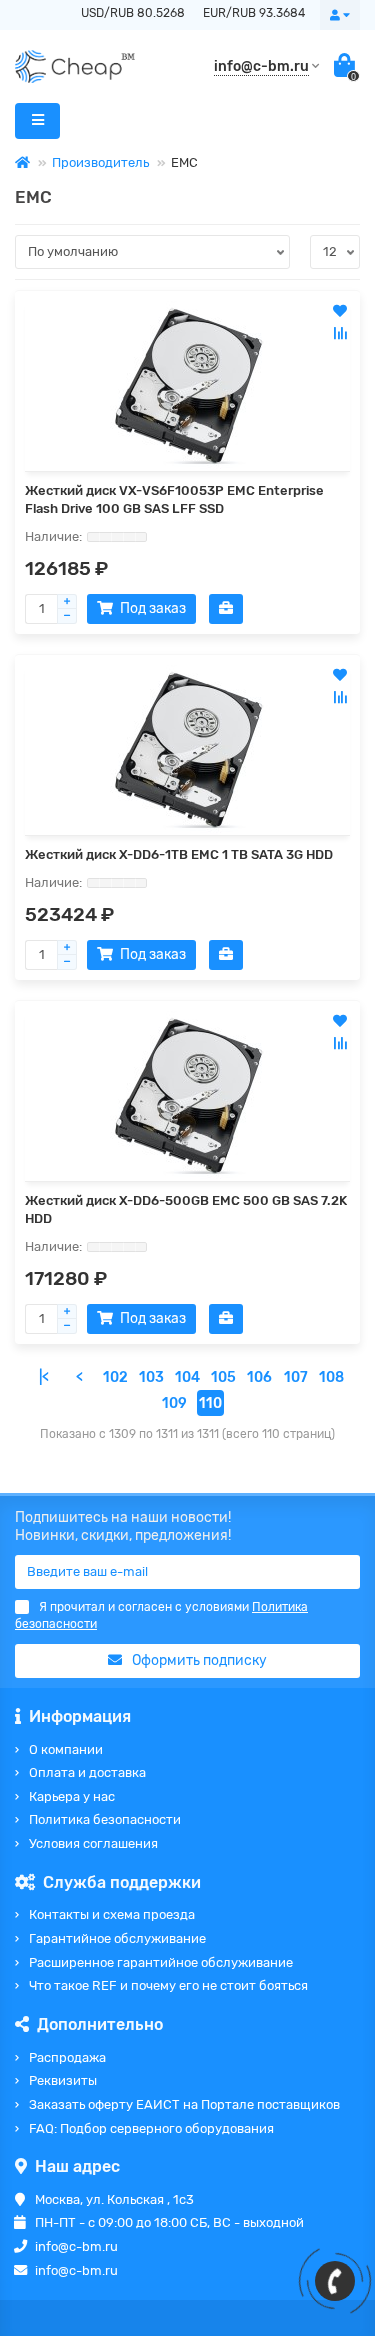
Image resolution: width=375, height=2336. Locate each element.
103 (151, 1377)
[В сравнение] (340, 333)
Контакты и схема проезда (112, 1914)
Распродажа (67, 2057)
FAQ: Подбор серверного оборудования (151, 2128)
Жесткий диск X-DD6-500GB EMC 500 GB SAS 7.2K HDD (186, 1209)
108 (331, 1377)
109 (174, 1403)
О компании (66, 1749)
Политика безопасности (105, 1819)
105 (223, 1377)
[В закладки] (340, 311)
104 (187, 1377)
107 (296, 1377)
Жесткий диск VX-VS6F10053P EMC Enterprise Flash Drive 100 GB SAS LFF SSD (174, 499)
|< (44, 1377)
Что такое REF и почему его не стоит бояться (168, 1985)
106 (259, 1377)
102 (115, 1377)
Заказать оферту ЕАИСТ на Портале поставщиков (184, 2104)
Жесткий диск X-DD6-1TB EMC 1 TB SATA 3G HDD (179, 854)
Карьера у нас (72, 1796)
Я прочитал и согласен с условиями (161, 1615)
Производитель (100, 162)
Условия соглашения (93, 1843)
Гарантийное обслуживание (117, 1938)
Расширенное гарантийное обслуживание (161, 1962)
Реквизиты (63, 2080)
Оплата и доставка (87, 1772)
